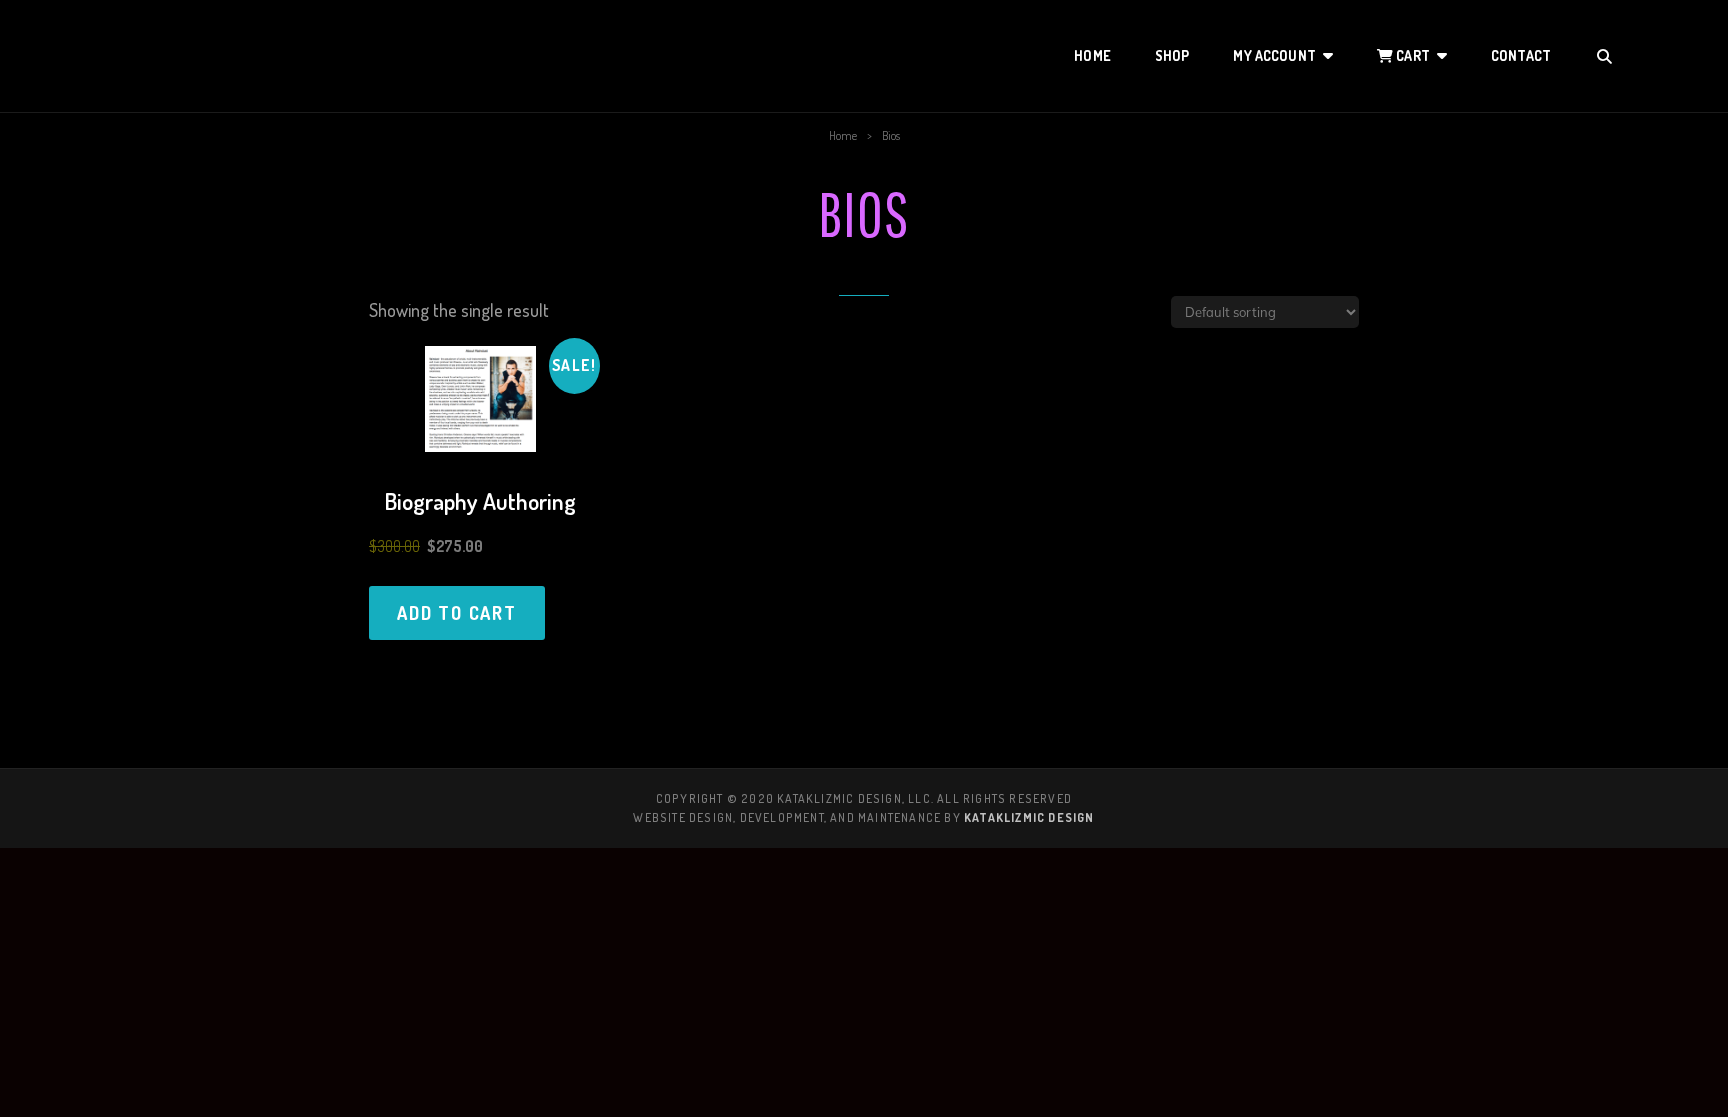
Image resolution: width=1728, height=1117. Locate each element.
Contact (1521, 55)
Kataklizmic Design (1029, 817)
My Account (1274, 55)
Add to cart (457, 613)
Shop (1172, 55)
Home (1092, 55)
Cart (1411, 55)
